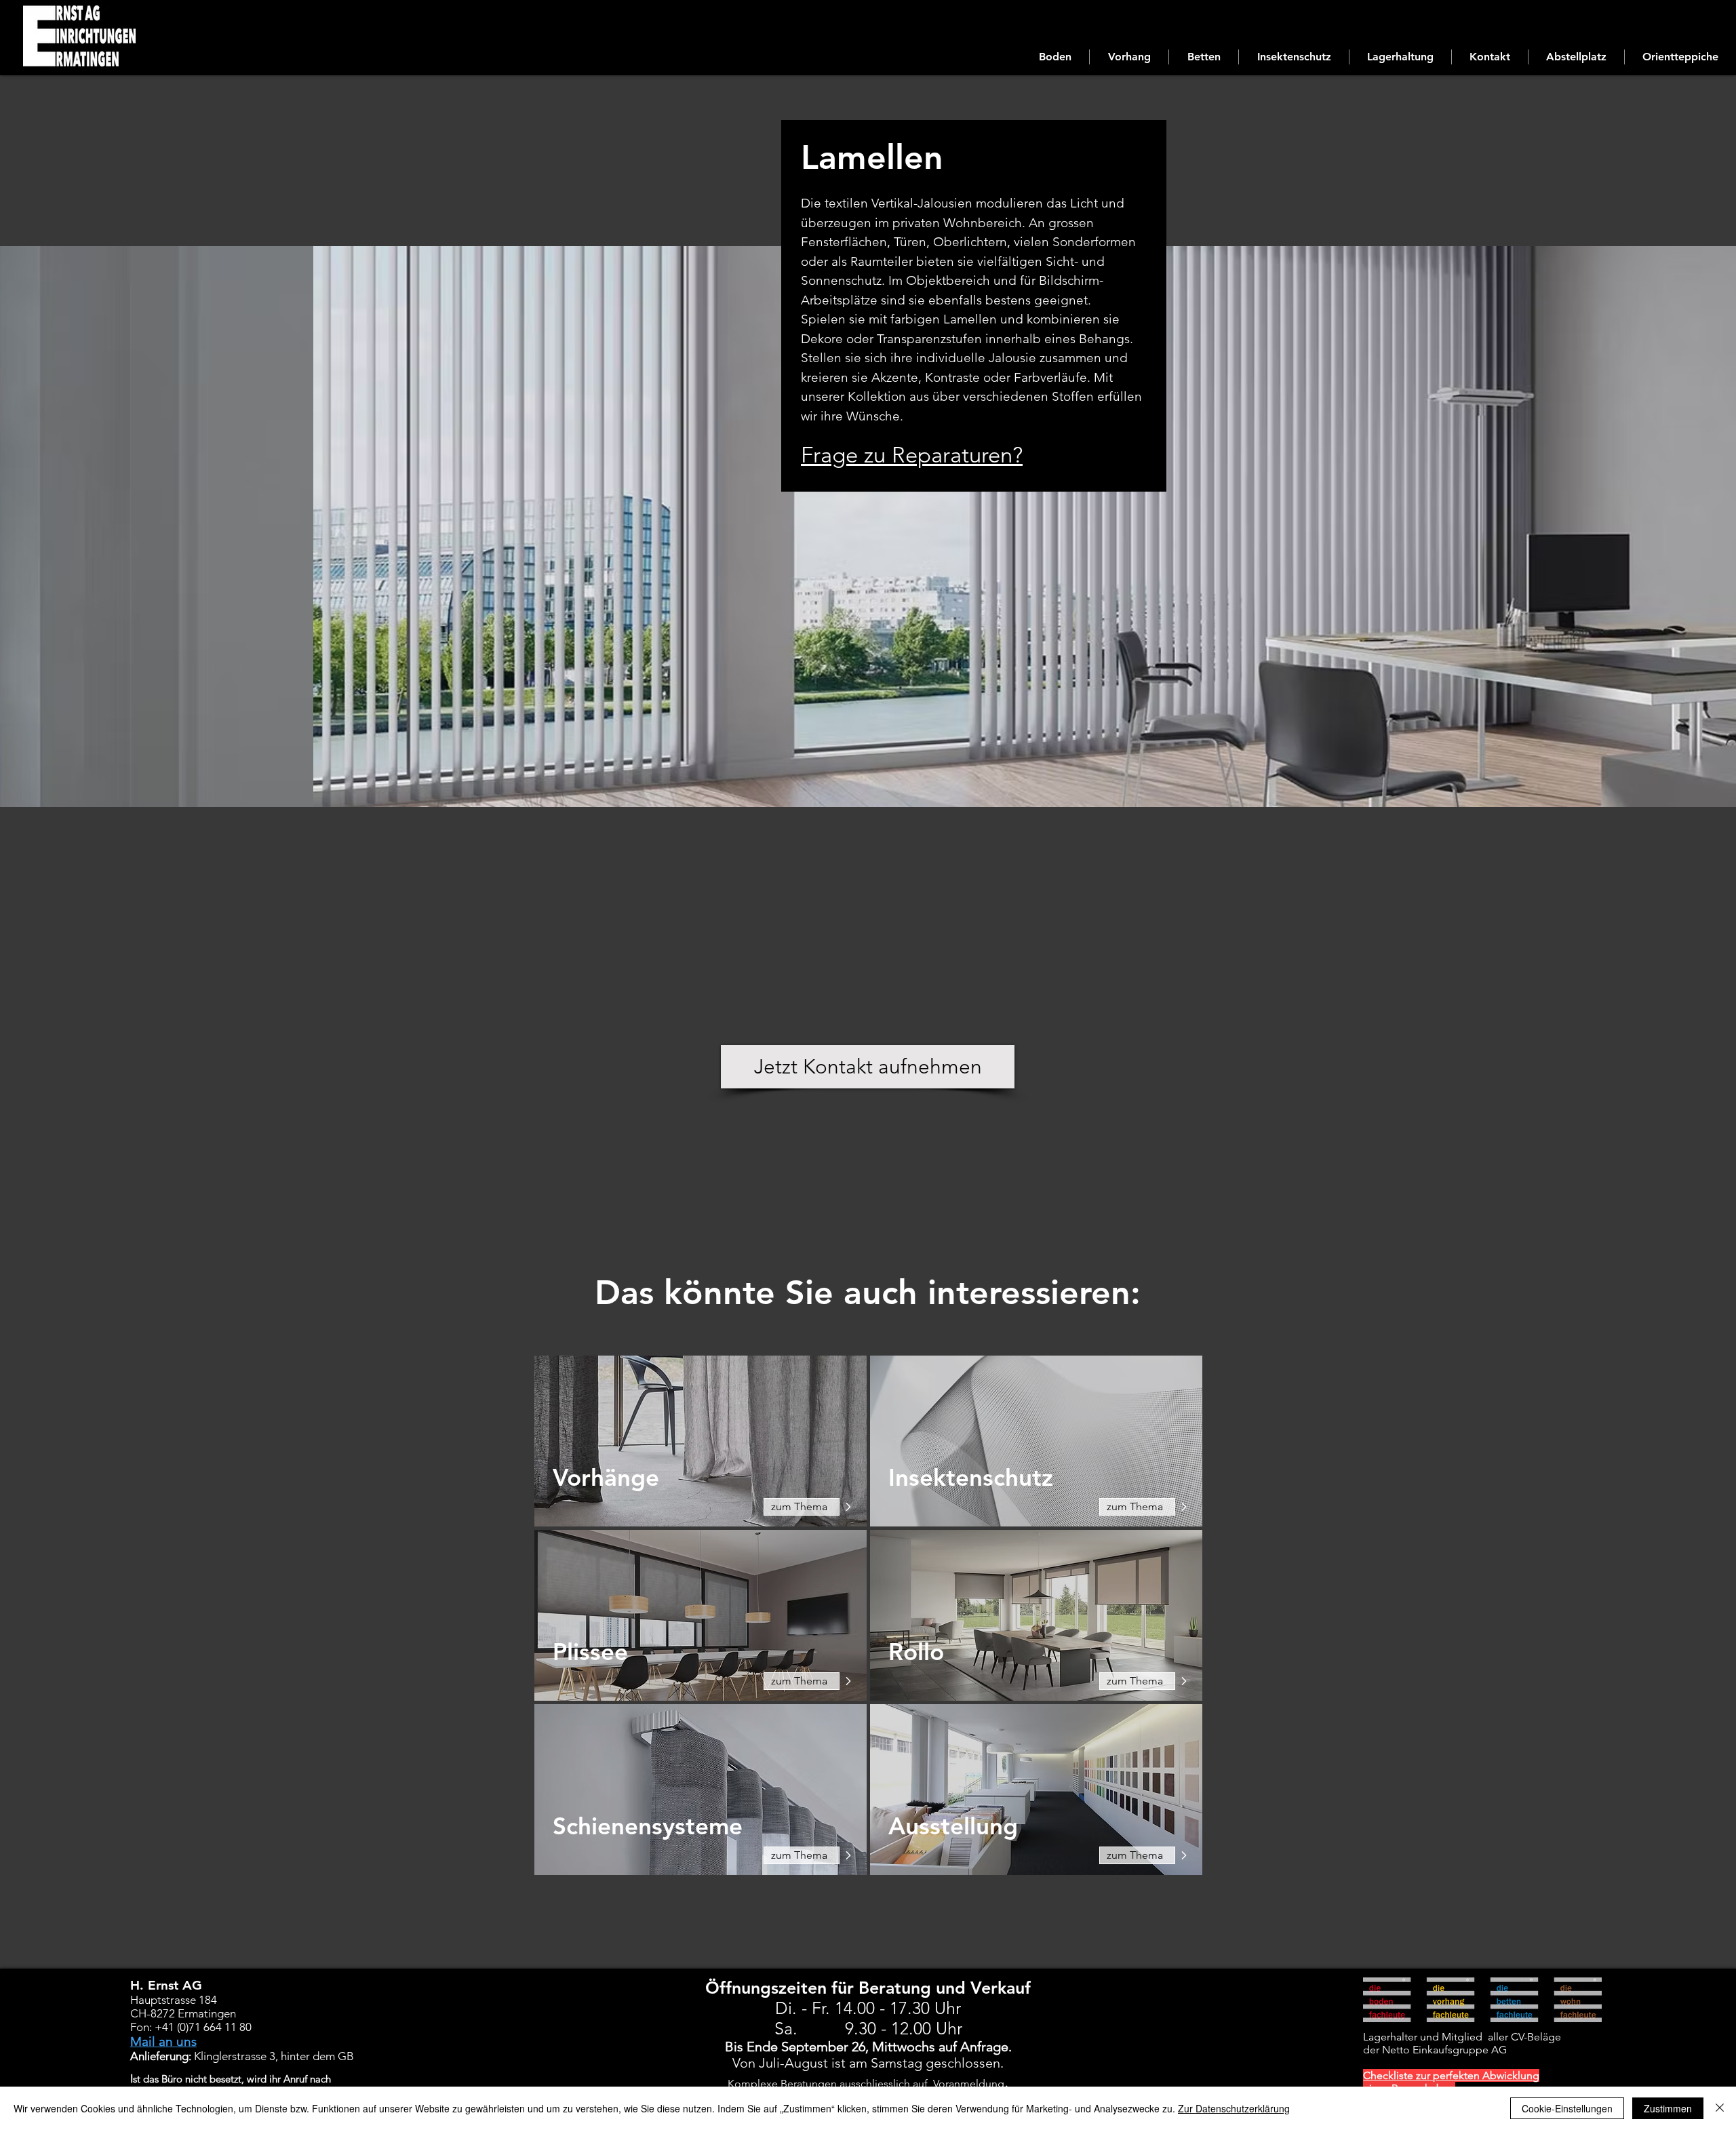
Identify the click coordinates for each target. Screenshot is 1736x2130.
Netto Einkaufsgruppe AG (1443, 2050)
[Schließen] (1720, 2108)
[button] (1055, 57)
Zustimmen (1668, 2108)
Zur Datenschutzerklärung (1234, 2108)
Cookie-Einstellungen (1567, 2108)
